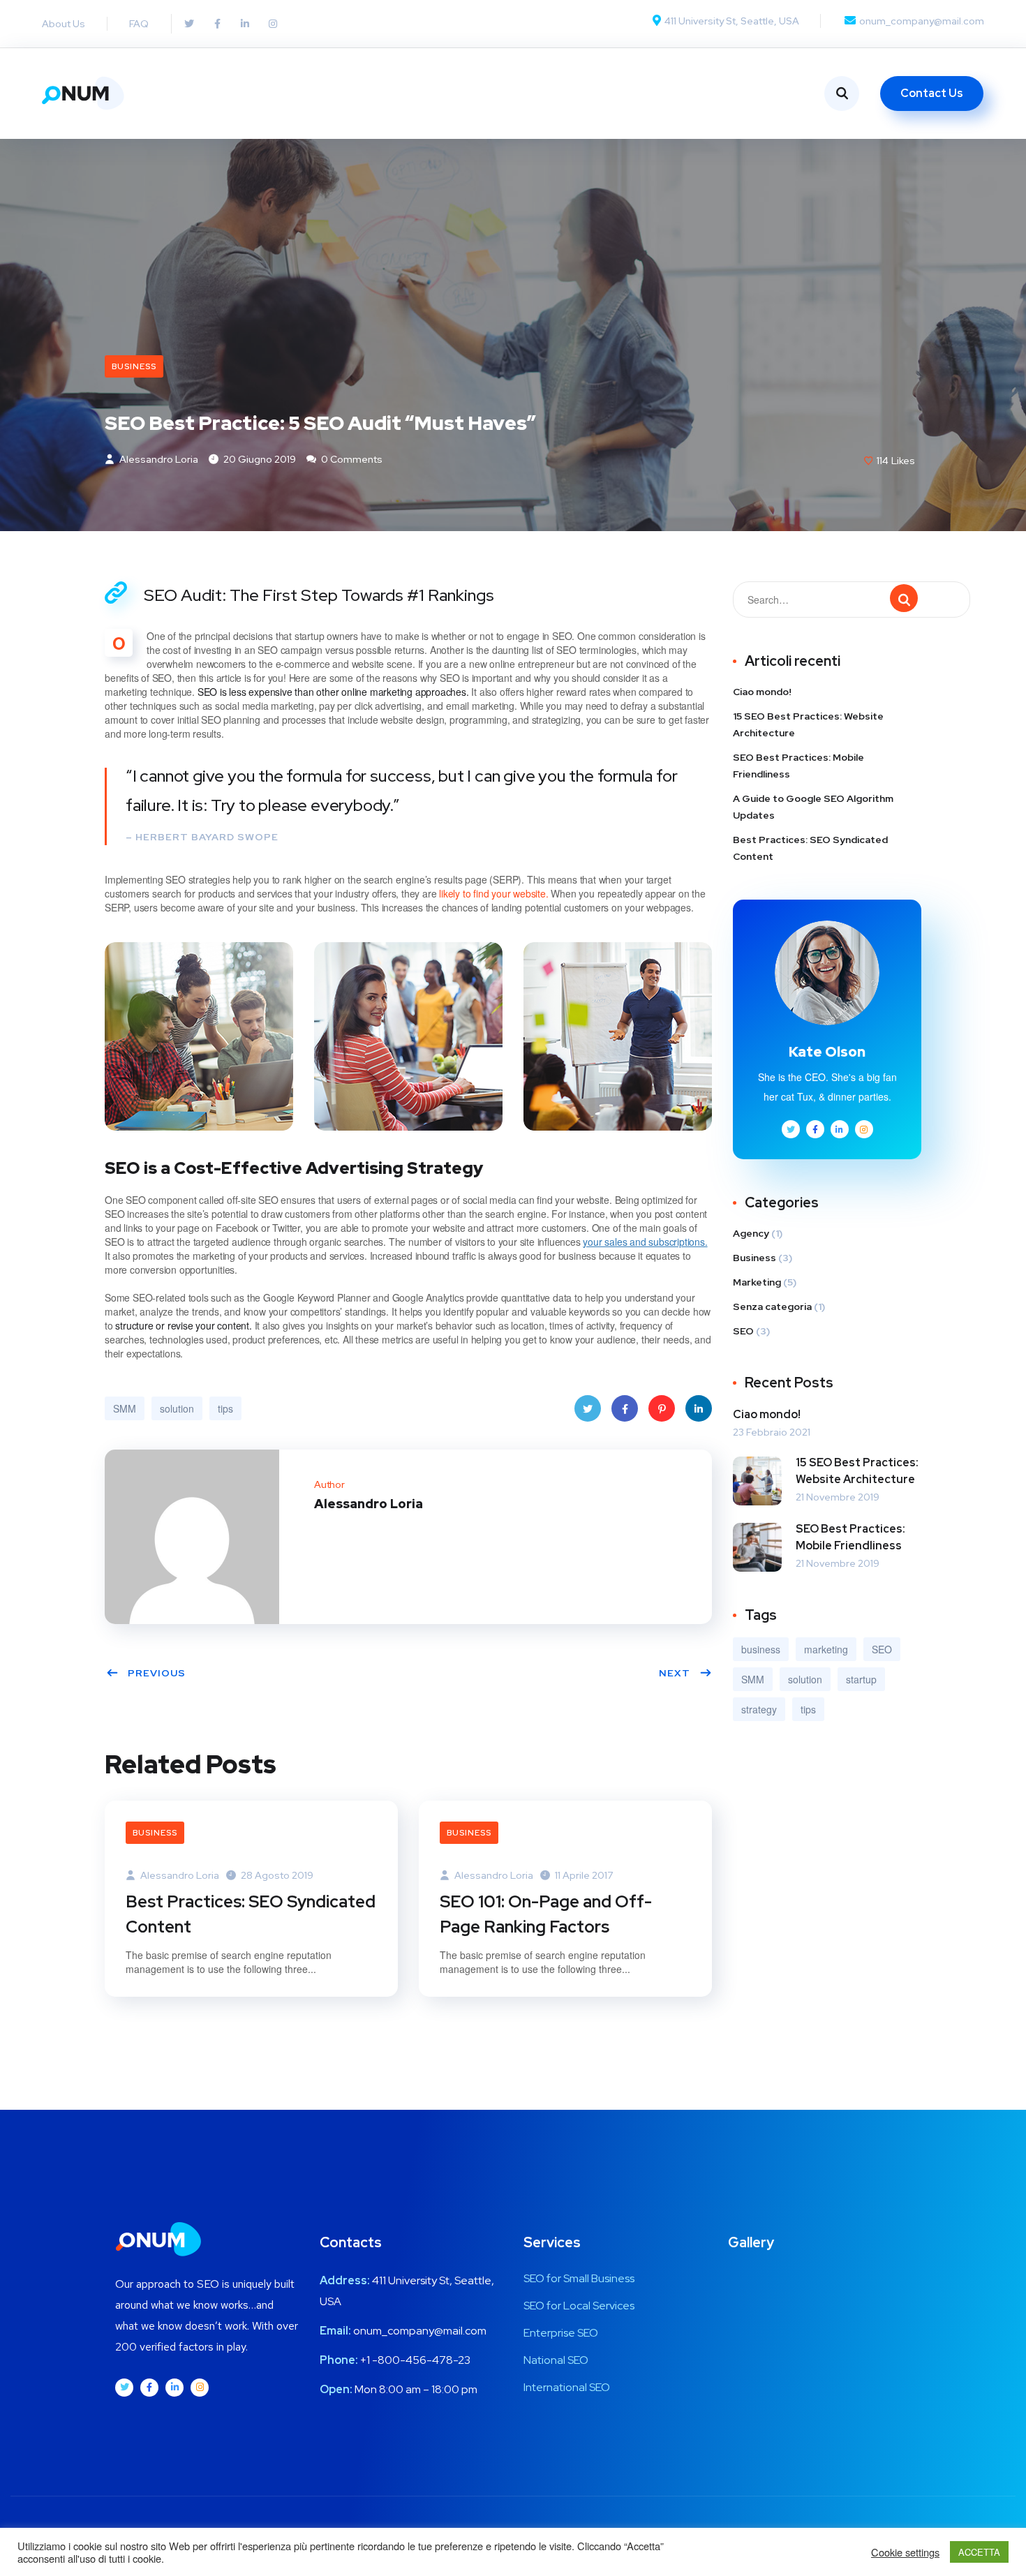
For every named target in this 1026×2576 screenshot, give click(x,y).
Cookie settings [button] (905, 2552)
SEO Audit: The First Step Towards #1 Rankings (319, 595)
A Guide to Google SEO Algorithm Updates (813, 807)
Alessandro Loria (158, 459)
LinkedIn (699, 1408)
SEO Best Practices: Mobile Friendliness (798, 766)
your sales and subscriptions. (645, 1242)
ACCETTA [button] (979, 2552)
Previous (157, 1673)
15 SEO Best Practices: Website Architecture (808, 724)
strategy (759, 1709)
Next (675, 1673)
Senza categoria (772, 1306)
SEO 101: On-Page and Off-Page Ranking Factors (546, 1914)
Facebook (625, 1408)
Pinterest (662, 1408)
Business (134, 366)
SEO (743, 1331)
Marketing (757, 1282)
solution (177, 1408)
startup (861, 1679)
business (761, 1649)
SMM (125, 1408)
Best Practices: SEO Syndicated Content (251, 1914)
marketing (826, 1649)
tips (225, 1408)
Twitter (588, 1408)
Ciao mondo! (762, 692)
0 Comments (351, 459)
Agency (751, 1233)
